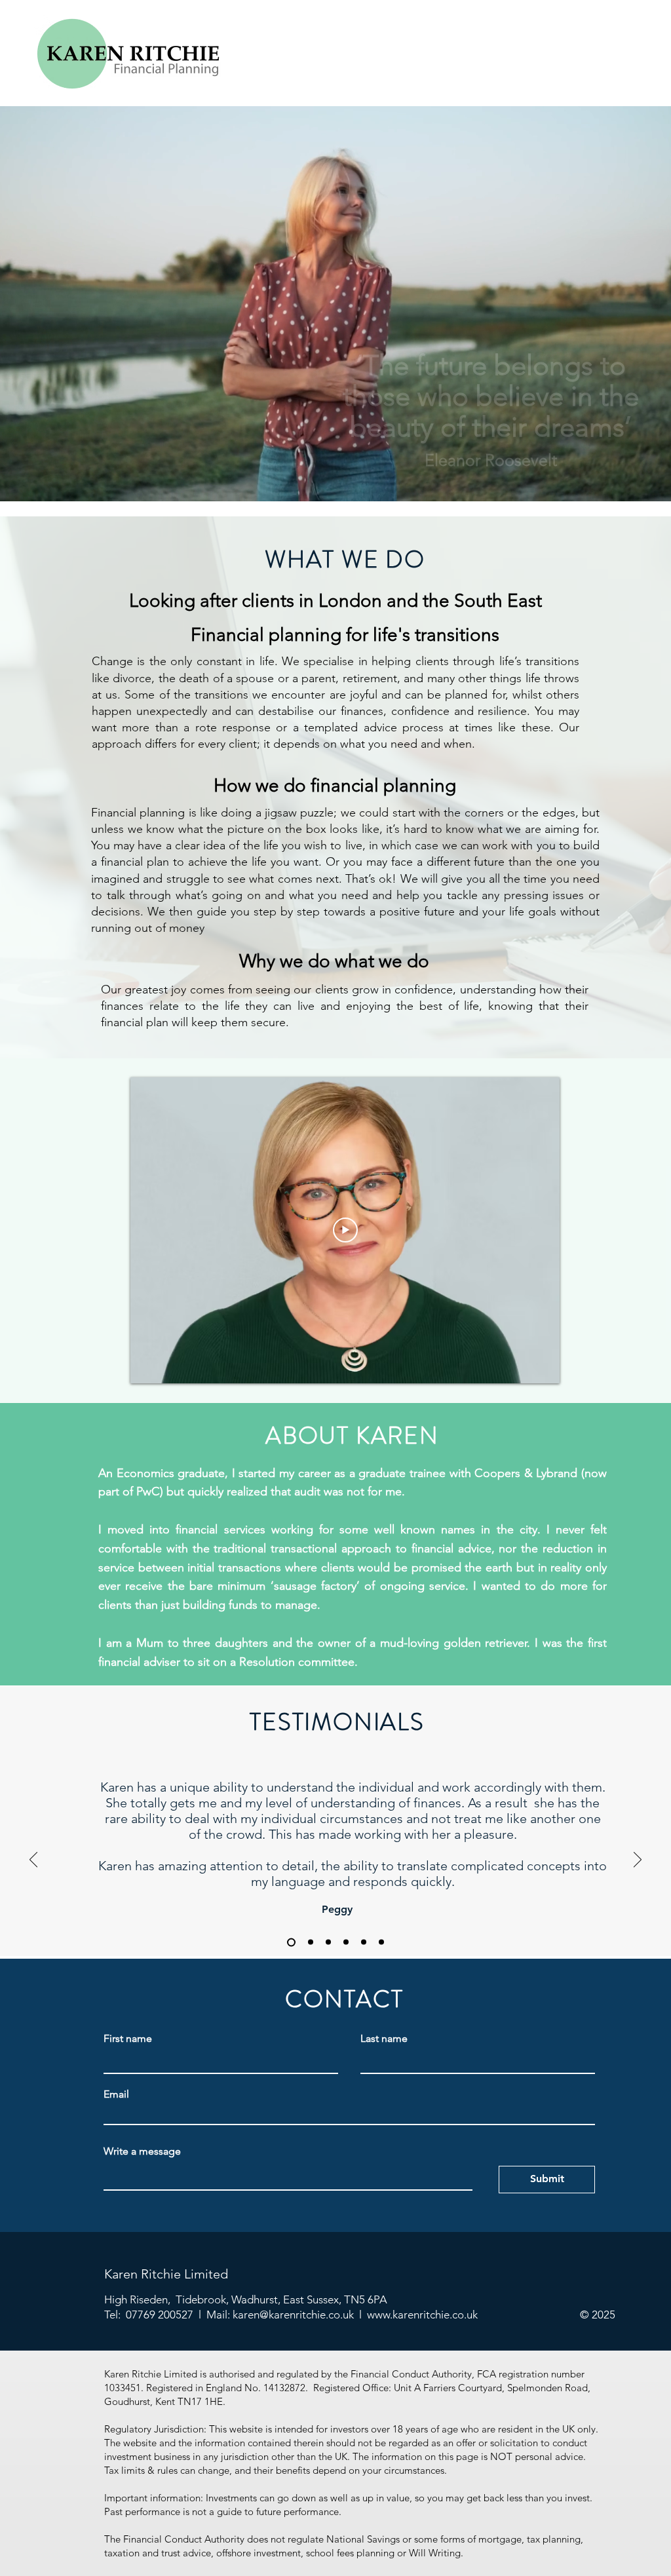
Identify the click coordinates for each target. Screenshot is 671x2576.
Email (116, 2094)
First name (128, 2039)
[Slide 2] (311, 1942)
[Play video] (345, 1230)
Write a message (142, 2151)
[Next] (638, 1860)
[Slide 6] (381, 1942)
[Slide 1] (291, 1942)
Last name (384, 2039)
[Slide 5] (364, 1942)
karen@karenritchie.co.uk (293, 2315)
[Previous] (33, 1860)
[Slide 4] (346, 1942)
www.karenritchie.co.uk (422, 2315)
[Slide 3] (328, 1942)
